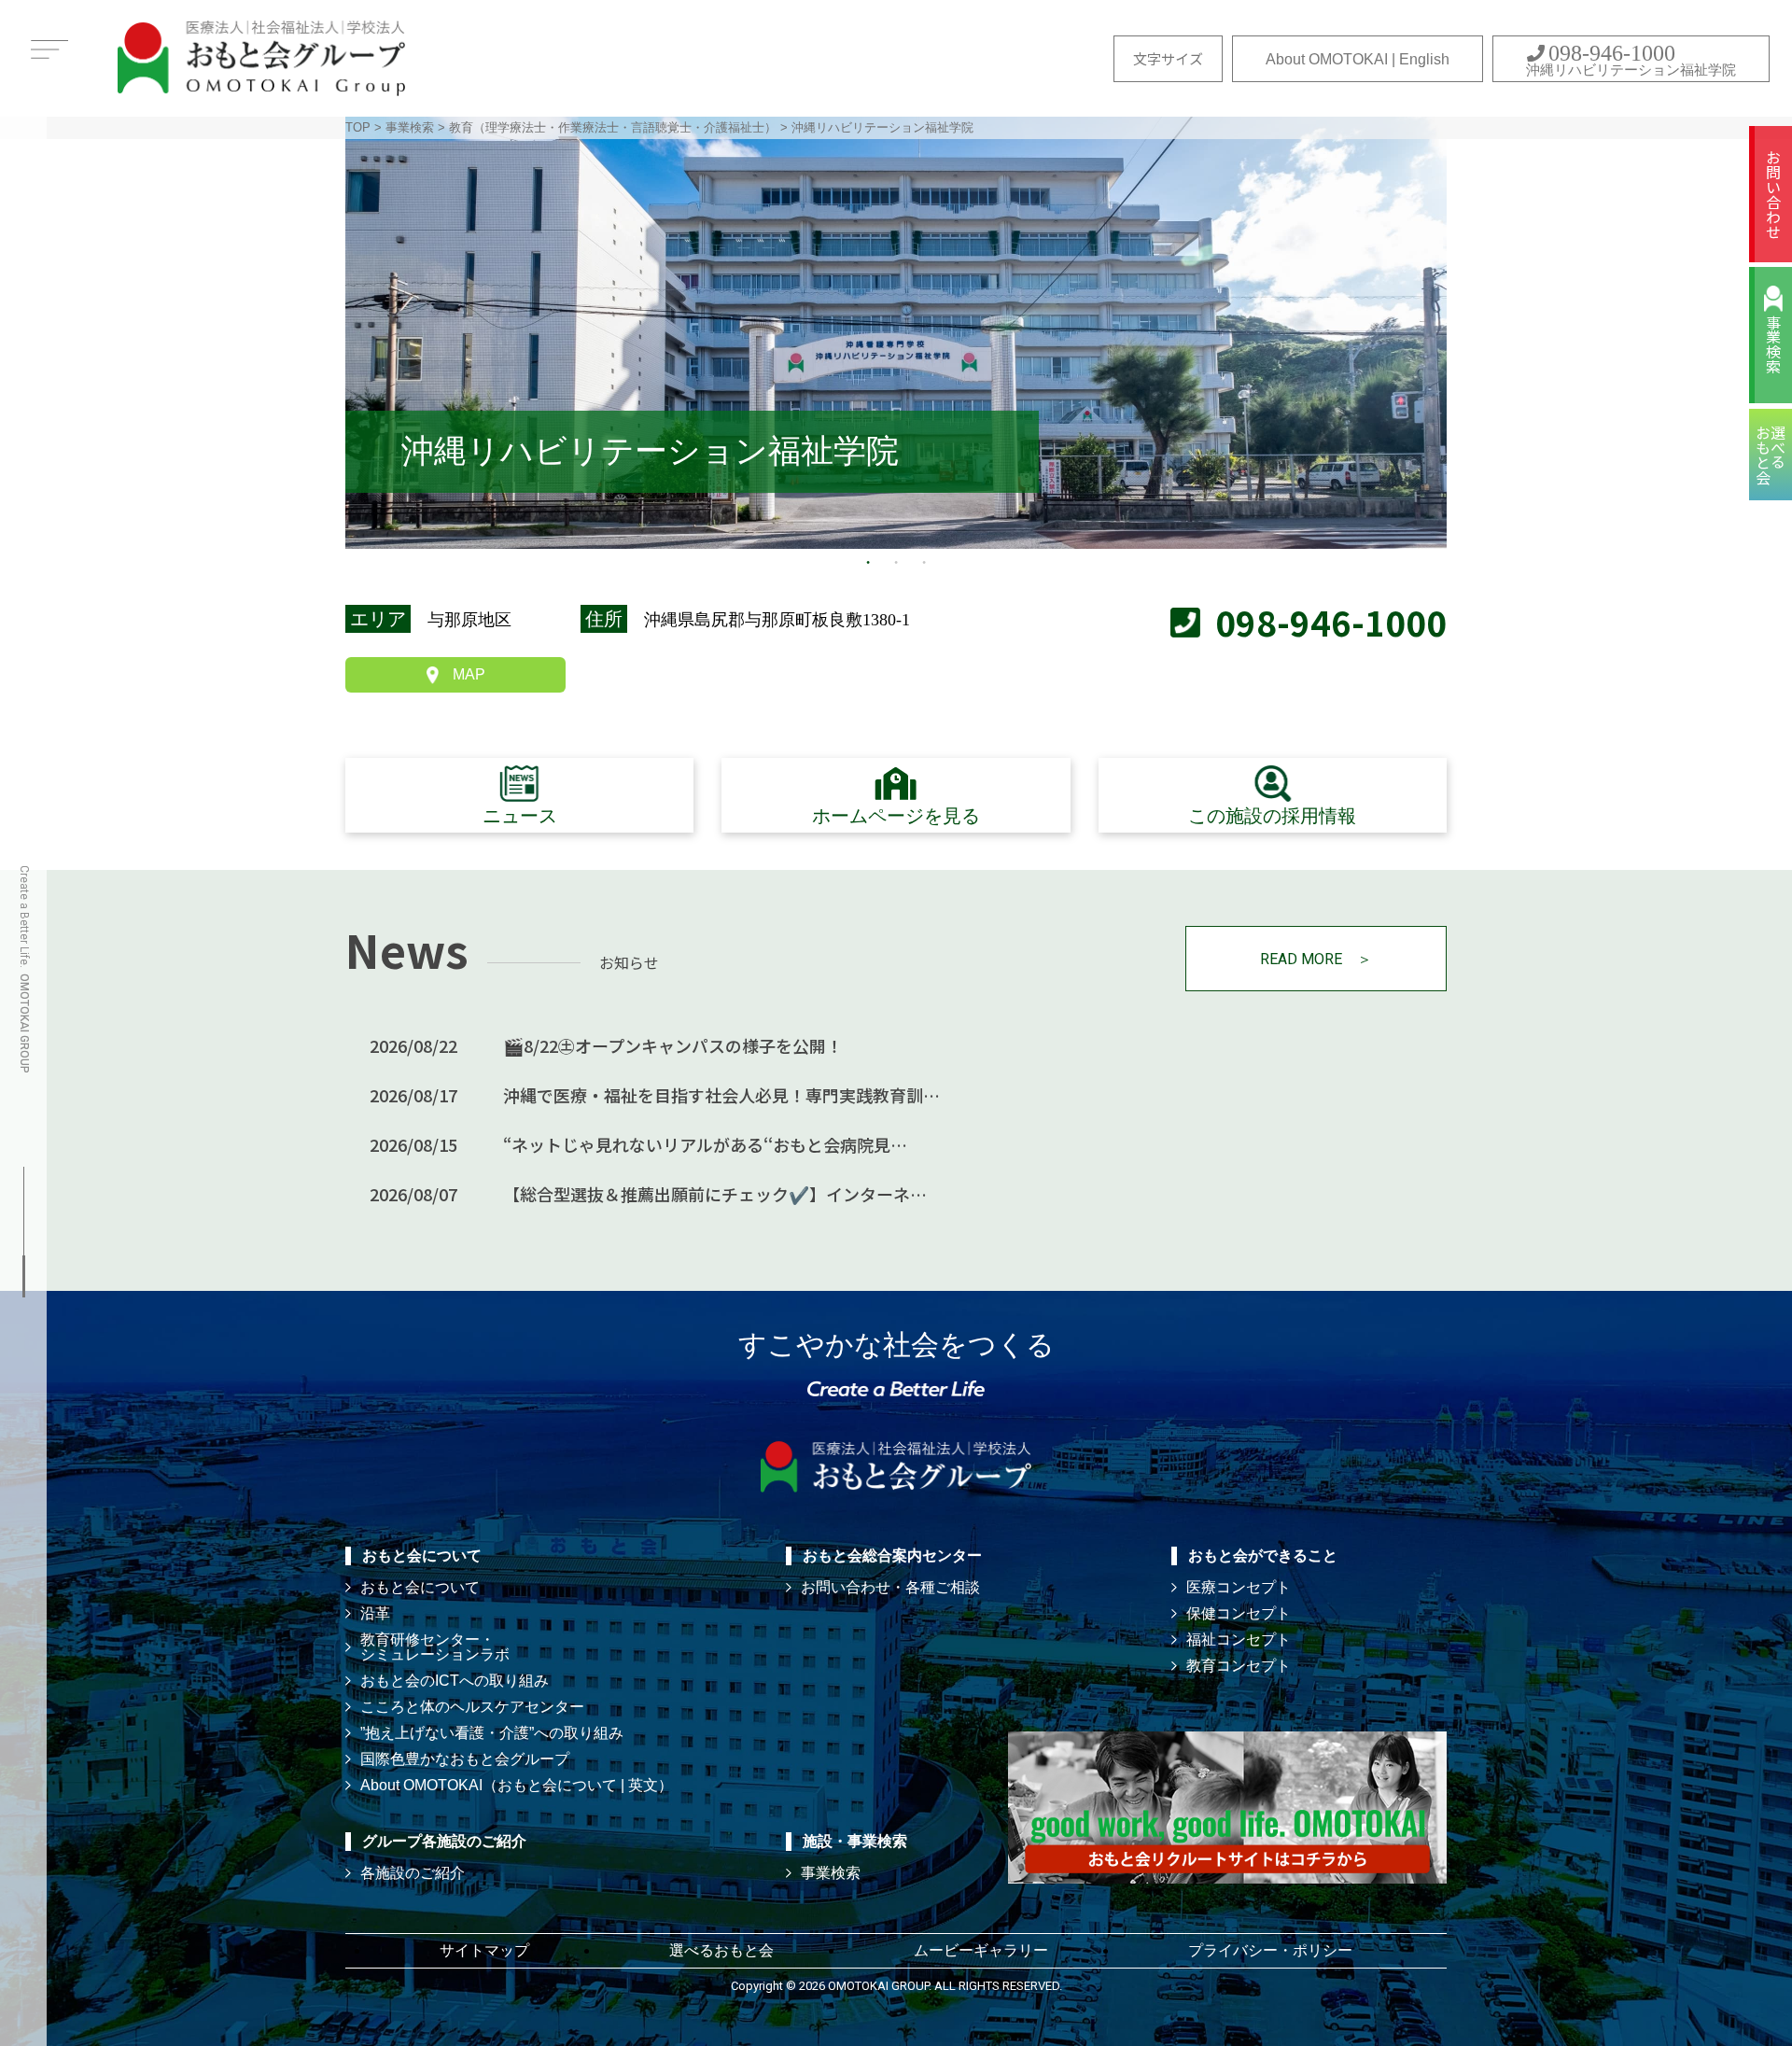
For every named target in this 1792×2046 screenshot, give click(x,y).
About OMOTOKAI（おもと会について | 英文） (517, 1785)
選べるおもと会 (721, 1950)
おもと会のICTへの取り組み (455, 1681)
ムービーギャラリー (981, 1950)
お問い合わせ (1773, 194)
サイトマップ (484, 1950)
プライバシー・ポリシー (1270, 1950)
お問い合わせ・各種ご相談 (890, 1587)
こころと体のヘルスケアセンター (472, 1707)
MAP (469, 674)
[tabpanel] (896, 333)
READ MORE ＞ (1316, 959)
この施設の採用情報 (1272, 816)
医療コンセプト (1239, 1587)
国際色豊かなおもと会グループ (465, 1759)
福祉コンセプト (1239, 1640)
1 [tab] (868, 563)
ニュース (520, 816)
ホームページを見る (896, 816)
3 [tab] (924, 563)
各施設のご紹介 (413, 1873)
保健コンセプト (1239, 1613)
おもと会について (420, 1587)
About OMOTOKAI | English (1358, 59)
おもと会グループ (261, 58)
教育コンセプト (1239, 1666)
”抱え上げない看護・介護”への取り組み (492, 1733)
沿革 (375, 1613)
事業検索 (1773, 344)
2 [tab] (896, 563)
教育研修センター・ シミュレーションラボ (435, 1647)
